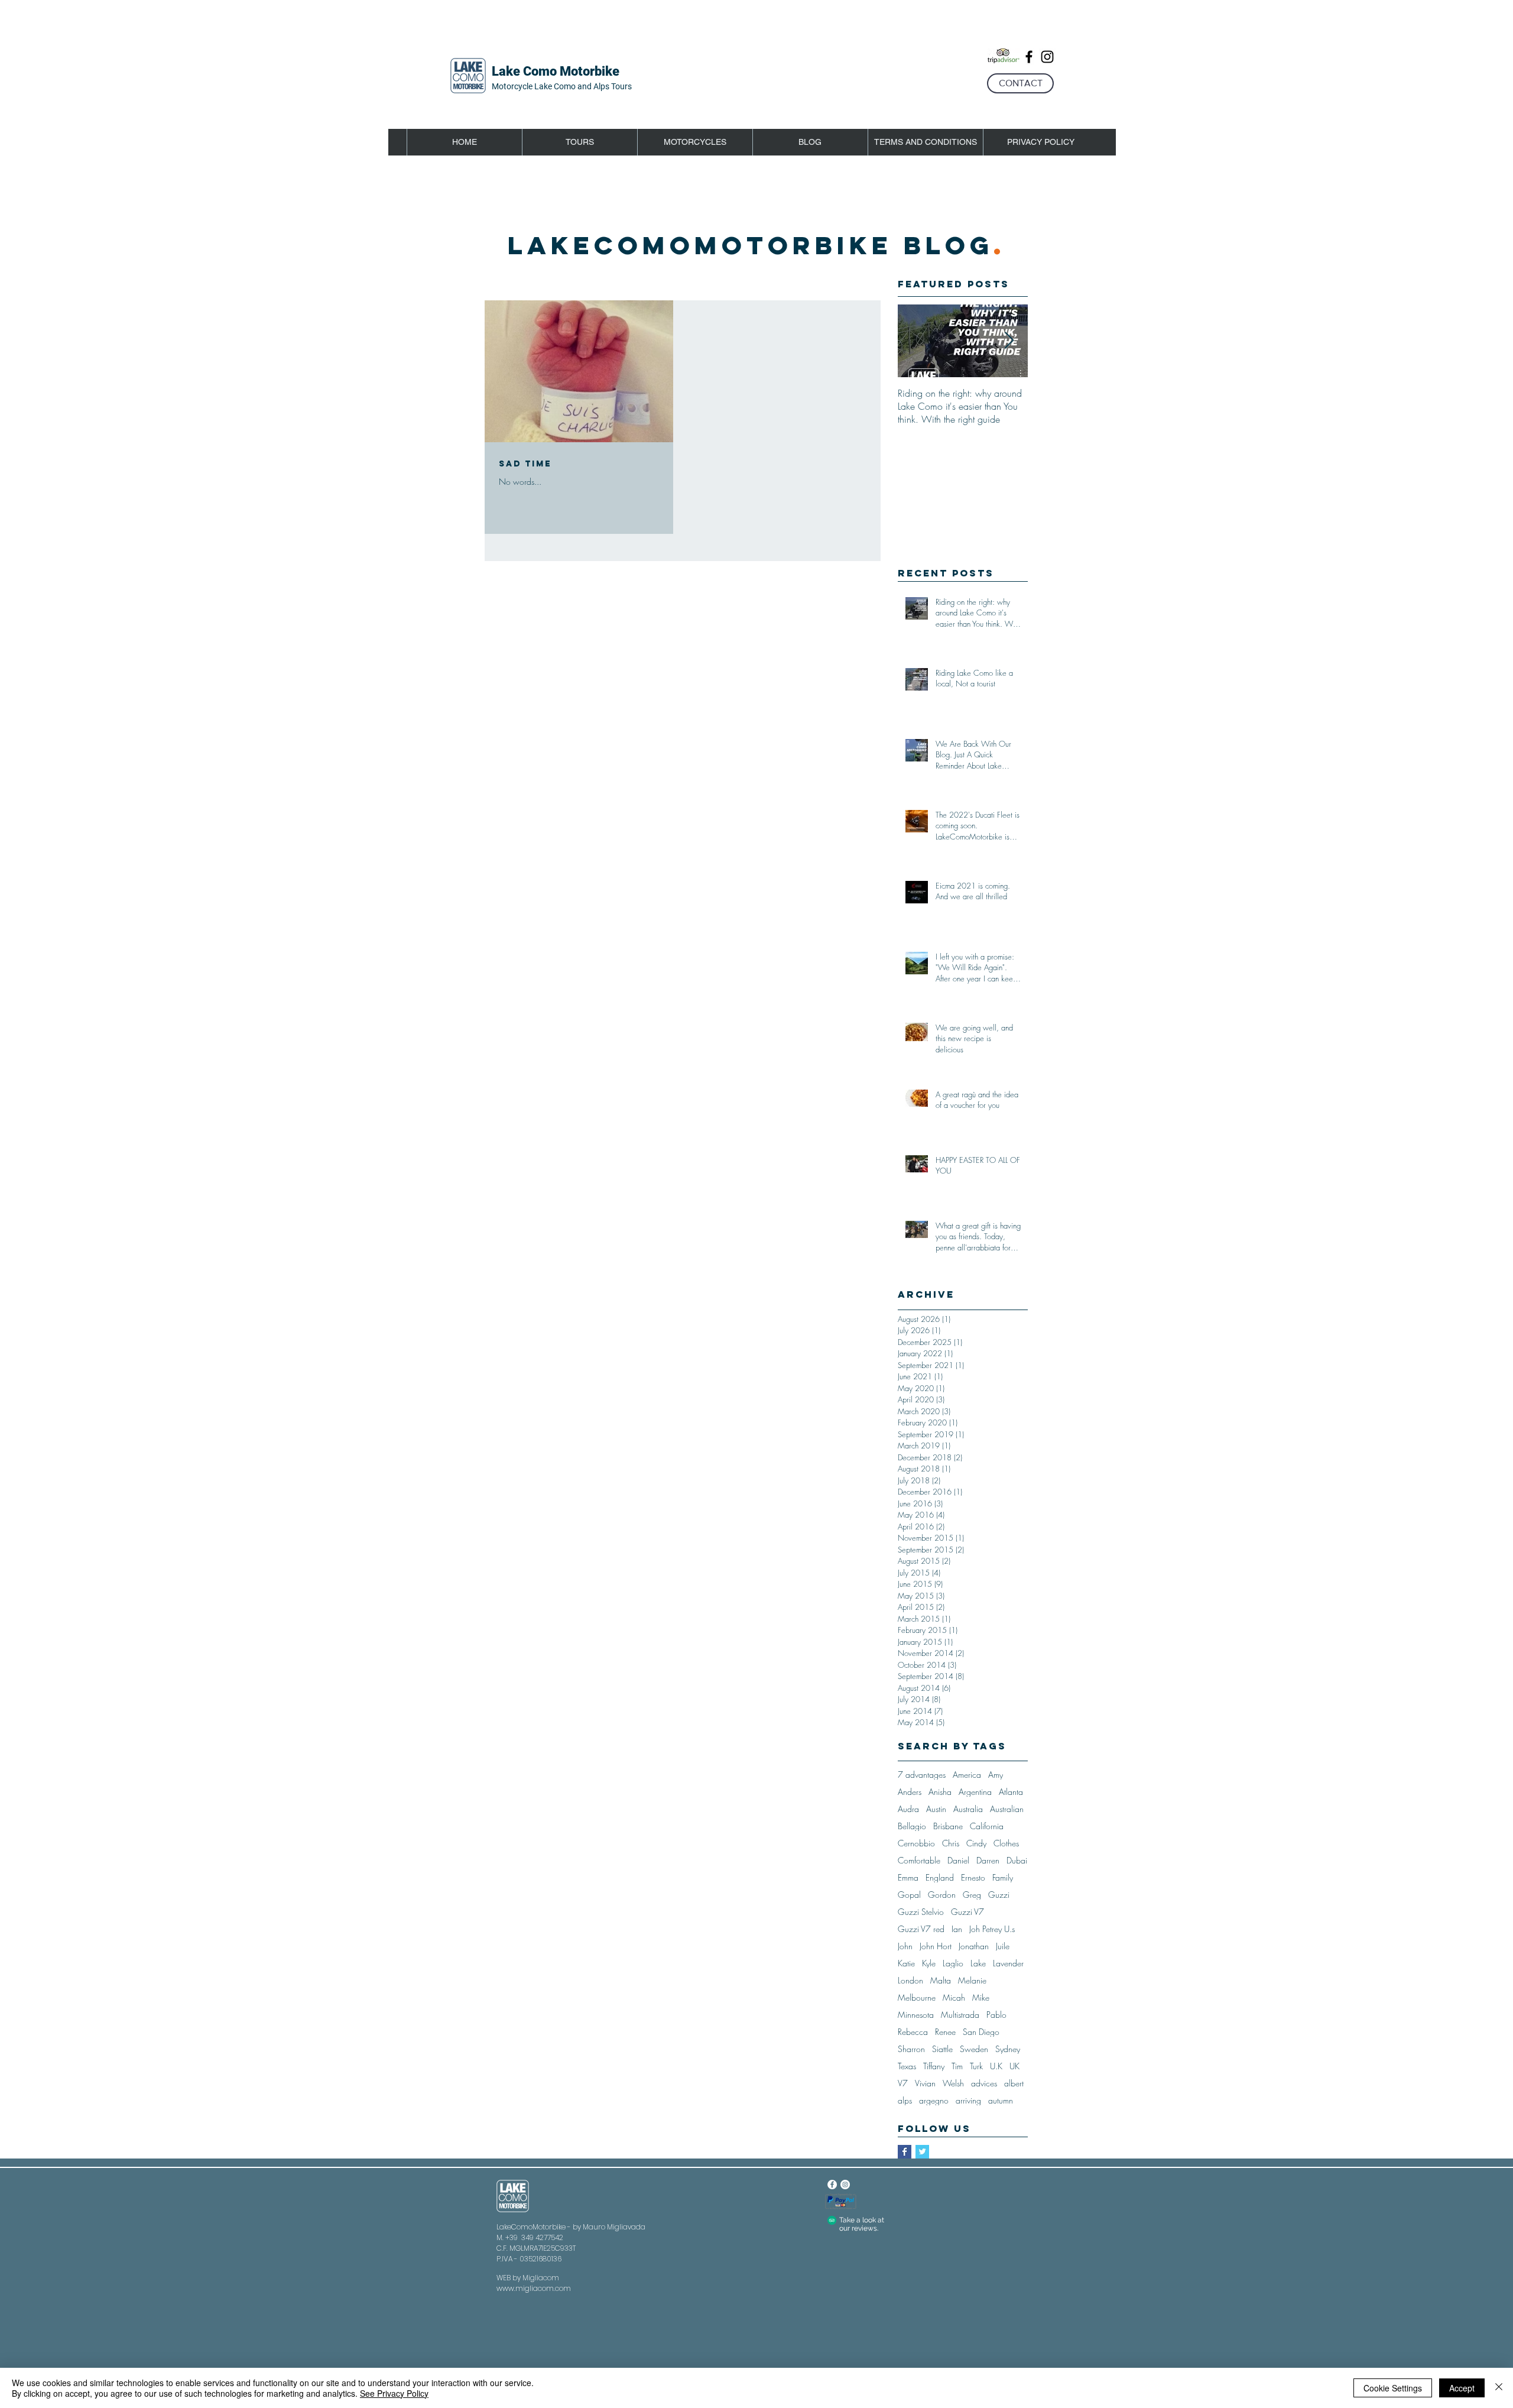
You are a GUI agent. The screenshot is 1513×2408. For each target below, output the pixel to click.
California (987, 1826)
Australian (1007, 1809)
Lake (978, 1963)
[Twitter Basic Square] (922, 2152)
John (905, 1946)
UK (1014, 2066)
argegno (934, 2100)
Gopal (909, 1895)
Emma (908, 1877)
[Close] (1499, 2388)
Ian (957, 1929)
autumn (1001, 2100)
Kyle (929, 1963)
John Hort (936, 1946)
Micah (954, 1997)
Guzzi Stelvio (921, 1912)
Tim (957, 2066)
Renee (945, 2032)
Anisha (940, 1792)
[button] (579, 142)
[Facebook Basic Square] (905, 2152)
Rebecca (913, 2032)
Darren (988, 1860)
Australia (968, 1809)
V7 (903, 2083)
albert (1014, 2083)
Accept (1462, 2388)
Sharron (911, 2049)
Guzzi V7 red (921, 1929)
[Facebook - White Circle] (832, 2185)
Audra (908, 1809)
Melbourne (917, 1997)
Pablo (996, 2015)
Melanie (972, 1980)
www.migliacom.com (534, 2288)
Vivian (925, 2083)
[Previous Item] (917, 341)
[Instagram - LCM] (845, 2185)
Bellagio (912, 1826)
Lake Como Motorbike (556, 71)
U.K (996, 2066)
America (967, 1775)
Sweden (974, 2049)
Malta (941, 1980)
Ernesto (973, 1877)
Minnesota (916, 2015)
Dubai (1017, 1860)
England (940, 1877)
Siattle (942, 2049)
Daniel (958, 1860)
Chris (951, 1843)
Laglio (953, 1963)
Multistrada (960, 2015)
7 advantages (922, 1775)
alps (905, 2100)
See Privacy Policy (394, 2393)
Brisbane (948, 1826)
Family (1003, 1877)
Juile (1003, 1946)
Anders (910, 1792)
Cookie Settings (1393, 2388)
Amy (996, 1775)
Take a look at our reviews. (862, 2224)
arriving (968, 2100)
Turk (976, 2066)
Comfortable (919, 1860)
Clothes (1006, 1843)
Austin (936, 1809)
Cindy (976, 1843)
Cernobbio (916, 1843)
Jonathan (974, 1946)
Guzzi (999, 1895)
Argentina (975, 1792)
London (910, 1980)
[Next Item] (1009, 341)
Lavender (1008, 1963)
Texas (907, 2066)
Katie (906, 1963)
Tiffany (934, 2066)
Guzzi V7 (967, 1912)
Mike (981, 1997)
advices (984, 2083)
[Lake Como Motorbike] (1029, 57)
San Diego (981, 2032)
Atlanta (1011, 1792)
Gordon (942, 1895)
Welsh (953, 2083)
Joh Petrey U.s (992, 1929)
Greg (972, 1895)
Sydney (1008, 2049)
